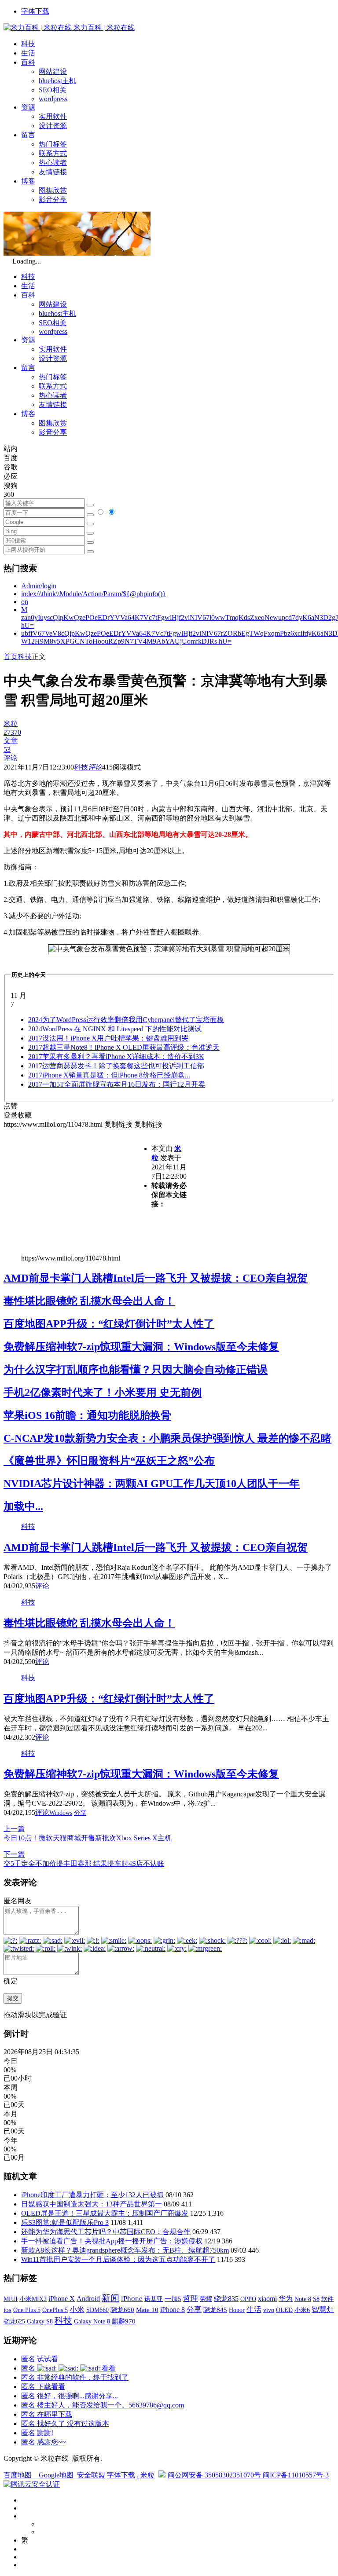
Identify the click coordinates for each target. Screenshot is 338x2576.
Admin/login (39, 586)
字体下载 (35, 11)
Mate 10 (147, 2310)
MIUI (11, 2299)
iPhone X (62, 2299)
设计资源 (53, 126)
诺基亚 (154, 2299)
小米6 (302, 2310)
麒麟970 (124, 2321)
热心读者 (53, 163)
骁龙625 (14, 2321)
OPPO (248, 2299)
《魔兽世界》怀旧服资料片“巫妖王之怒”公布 (109, 1461)
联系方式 (53, 153)
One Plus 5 (27, 2310)
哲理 (191, 2299)
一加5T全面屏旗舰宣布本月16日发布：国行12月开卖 (117, 1084)
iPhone (132, 2299)
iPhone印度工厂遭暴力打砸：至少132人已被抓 (92, 2195)
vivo (269, 2310)
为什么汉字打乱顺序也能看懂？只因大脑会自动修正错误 (136, 1370)
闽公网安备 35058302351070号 (215, 2475)
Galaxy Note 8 (92, 2321)
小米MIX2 (33, 2299)
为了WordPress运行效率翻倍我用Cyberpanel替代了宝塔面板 (126, 1020)
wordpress (53, 99)
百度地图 (18, 2475)
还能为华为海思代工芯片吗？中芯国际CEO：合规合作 (106, 2232)
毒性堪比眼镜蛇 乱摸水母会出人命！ (89, 1301)
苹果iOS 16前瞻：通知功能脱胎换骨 (87, 1415)
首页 (11, 657)
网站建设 (53, 71)
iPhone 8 (173, 2310)
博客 (28, 181)
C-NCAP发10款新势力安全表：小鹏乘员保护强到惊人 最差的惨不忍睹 (167, 1438)
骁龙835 (226, 2299)
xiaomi (267, 2299)
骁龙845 (215, 2310)
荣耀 (206, 2299)
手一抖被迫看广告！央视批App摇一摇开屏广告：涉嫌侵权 (112, 2241)
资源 (28, 107)
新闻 (110, 2298)
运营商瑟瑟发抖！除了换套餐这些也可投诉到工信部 (116, 1066)
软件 (327, 2299)
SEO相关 (53, 90)
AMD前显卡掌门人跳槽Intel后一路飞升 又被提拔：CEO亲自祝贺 (156, 1278)
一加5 (173, 2299)
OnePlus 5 (55, 2310)
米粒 (147, 2475)
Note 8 (303, 2299)
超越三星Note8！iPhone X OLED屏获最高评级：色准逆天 (124, 1047)
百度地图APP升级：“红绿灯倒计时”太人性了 (109, 1324)
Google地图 (56, 2475)
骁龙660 (122, 2310)
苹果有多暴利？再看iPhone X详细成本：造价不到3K (116, 1057)
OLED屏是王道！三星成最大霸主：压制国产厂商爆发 (105, 2213)
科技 (28, 44)
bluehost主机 (57, 81)
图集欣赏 (53, 190)
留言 (28, 135)
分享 (80, 1813)
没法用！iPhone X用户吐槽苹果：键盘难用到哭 (108, 1038)
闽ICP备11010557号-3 (296, 2475)
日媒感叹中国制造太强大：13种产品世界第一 (92, 2204)
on (25, 602)
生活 (28, 53)
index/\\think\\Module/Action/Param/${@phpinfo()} (94, 594)
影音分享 (53, 200)
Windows (61, 1813)
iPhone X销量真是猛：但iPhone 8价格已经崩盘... (109, 1075)
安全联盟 (91, 2475)
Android (88, 2299)
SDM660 (97, 2310)
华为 (286, 2299)
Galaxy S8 (40, 2321)
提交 (13, 1998)
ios (7, 2310)
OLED (284, 2310)
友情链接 (53, 172)
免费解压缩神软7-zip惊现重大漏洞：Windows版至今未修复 (141, 1347)
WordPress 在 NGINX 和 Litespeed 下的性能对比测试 (115, 1029)
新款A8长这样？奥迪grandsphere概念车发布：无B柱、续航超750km (125, 2250)
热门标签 (53, 144)
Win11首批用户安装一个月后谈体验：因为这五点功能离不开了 (118, 2259)
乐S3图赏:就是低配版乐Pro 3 (65, 2222)
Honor (237, 2310)
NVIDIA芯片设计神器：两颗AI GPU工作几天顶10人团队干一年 (152, 1484)
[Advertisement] (77, 1191)
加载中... (23, 1506)
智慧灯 (323, 2310)
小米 (77, 2310)
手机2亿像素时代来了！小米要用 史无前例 (103, 1392)
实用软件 (53, 116)
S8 (316, 2299)
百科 (28, 62)
